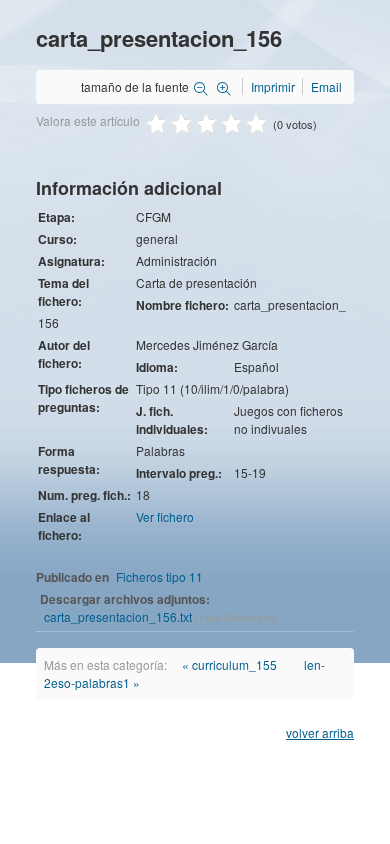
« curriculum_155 (229, 664)
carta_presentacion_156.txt (119, 616)
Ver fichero (165, 516)
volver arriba (320, 732)
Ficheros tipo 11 (159, 576)
